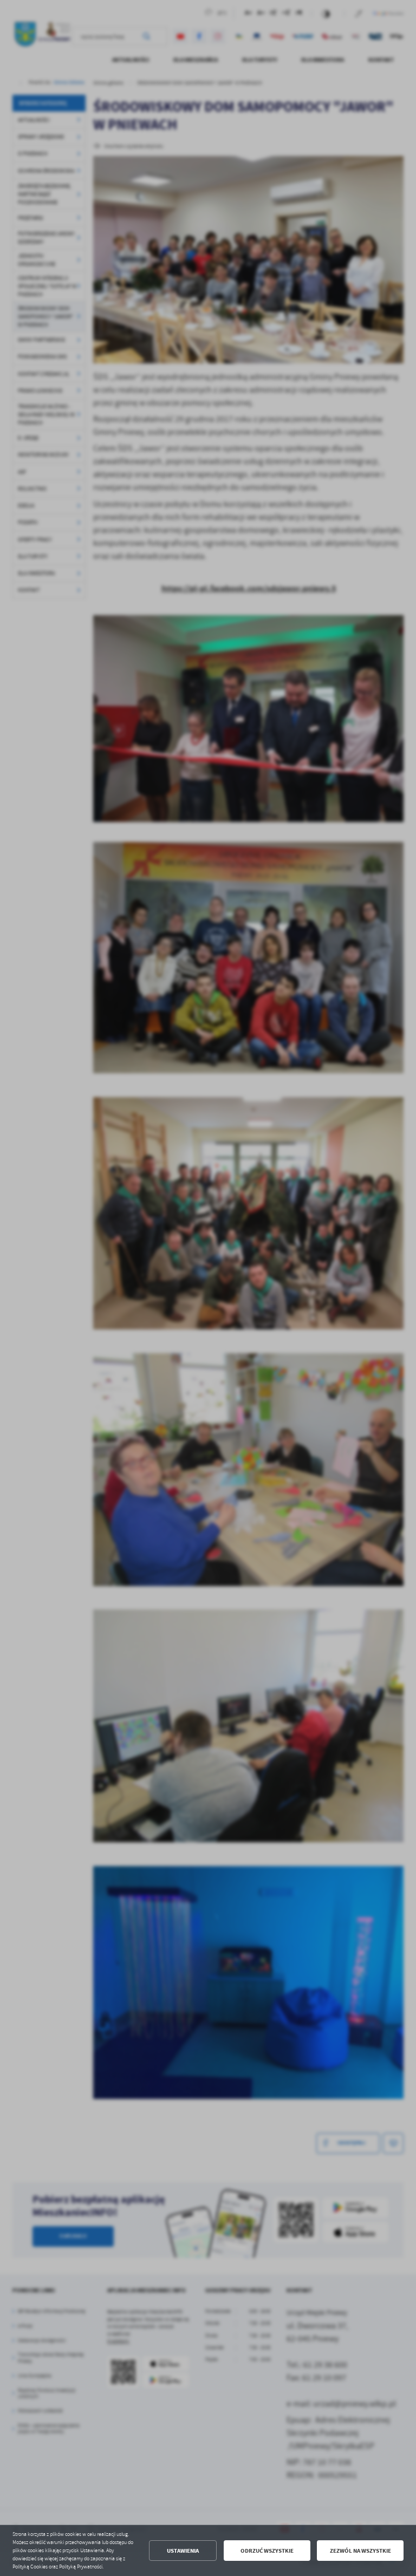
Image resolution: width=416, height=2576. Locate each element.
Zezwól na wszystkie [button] (360, 2551)
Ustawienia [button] (183, 2551)
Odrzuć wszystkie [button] (267, 2551)
